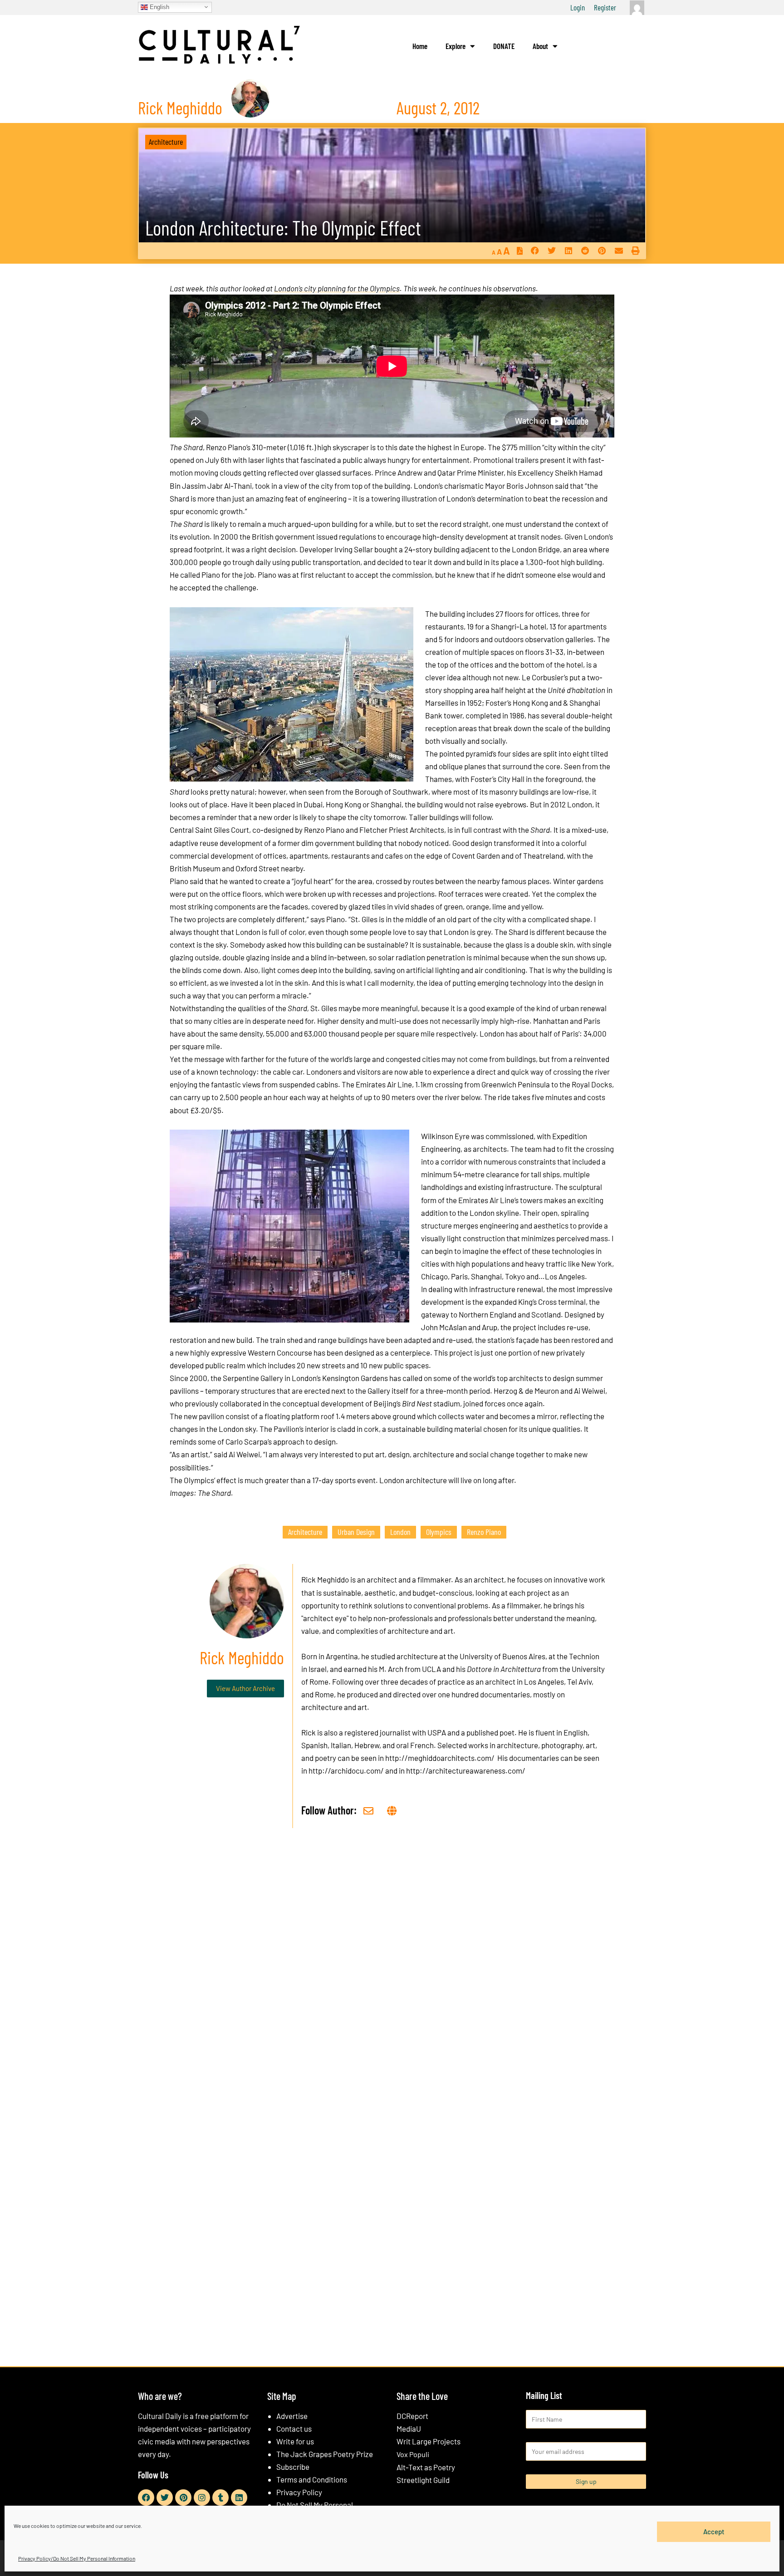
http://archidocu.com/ (346, 1770)
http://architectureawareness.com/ (466, 1770)
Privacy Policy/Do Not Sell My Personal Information (77, 2558)
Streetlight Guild (423, 2480)
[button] (535, 251)
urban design (356, 1532)
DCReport (412, 2416)
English (159, 7)
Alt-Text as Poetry (426, 2467)
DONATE (504, 46)
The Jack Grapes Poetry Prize (325, 2454)
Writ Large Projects (429, 2441)
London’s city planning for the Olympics (337, 288)
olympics (439, 1532)
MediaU (409, 2429)
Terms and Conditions (312, 2479)
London (400, 1532)
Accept (714, 2532)
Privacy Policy (299, 2492)
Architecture (166, 142)
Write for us (295, 2441)
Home (420, 46)
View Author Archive (245, 1688)
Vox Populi (413, 2454)
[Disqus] (392, 1973)
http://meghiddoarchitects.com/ (440, 1758)
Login (578, 7)
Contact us (294, 2429)
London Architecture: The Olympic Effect (283, 228)
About (540, 46)
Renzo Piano (484, 1532)
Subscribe (293, 2467)
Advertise (292, 2416)
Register (605, 7)
